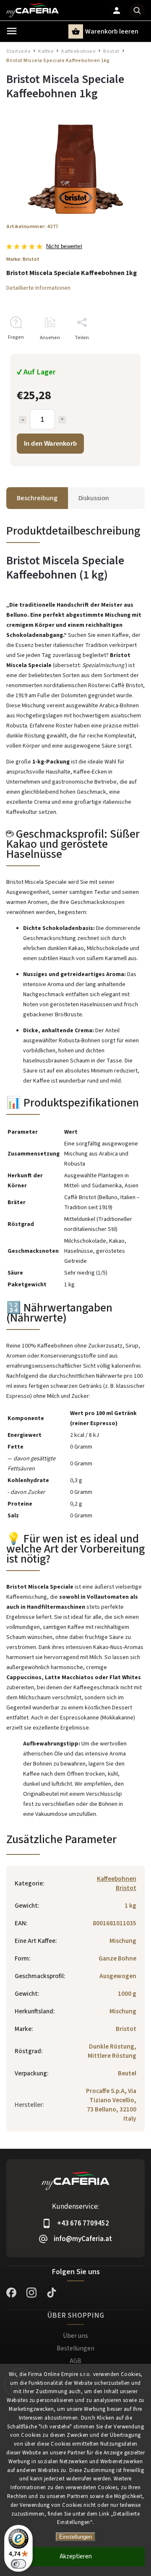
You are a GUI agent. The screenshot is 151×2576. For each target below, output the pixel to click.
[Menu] (12, 31)
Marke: (23, 259)
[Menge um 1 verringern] (23, 420)
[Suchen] (137, 10)
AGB (75, 2361)
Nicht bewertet (64, 247)
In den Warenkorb (50, 443)
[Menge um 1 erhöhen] (62, 420)
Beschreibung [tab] (37, 498)
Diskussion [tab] (94, 498)
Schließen (114, 352)
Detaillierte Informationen (38, 288)
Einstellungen (75, 2537)
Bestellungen (75, 2348)
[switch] (18, 2564)
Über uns (75, 2336)
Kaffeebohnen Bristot (117, 1883)
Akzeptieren (76, 2557)
